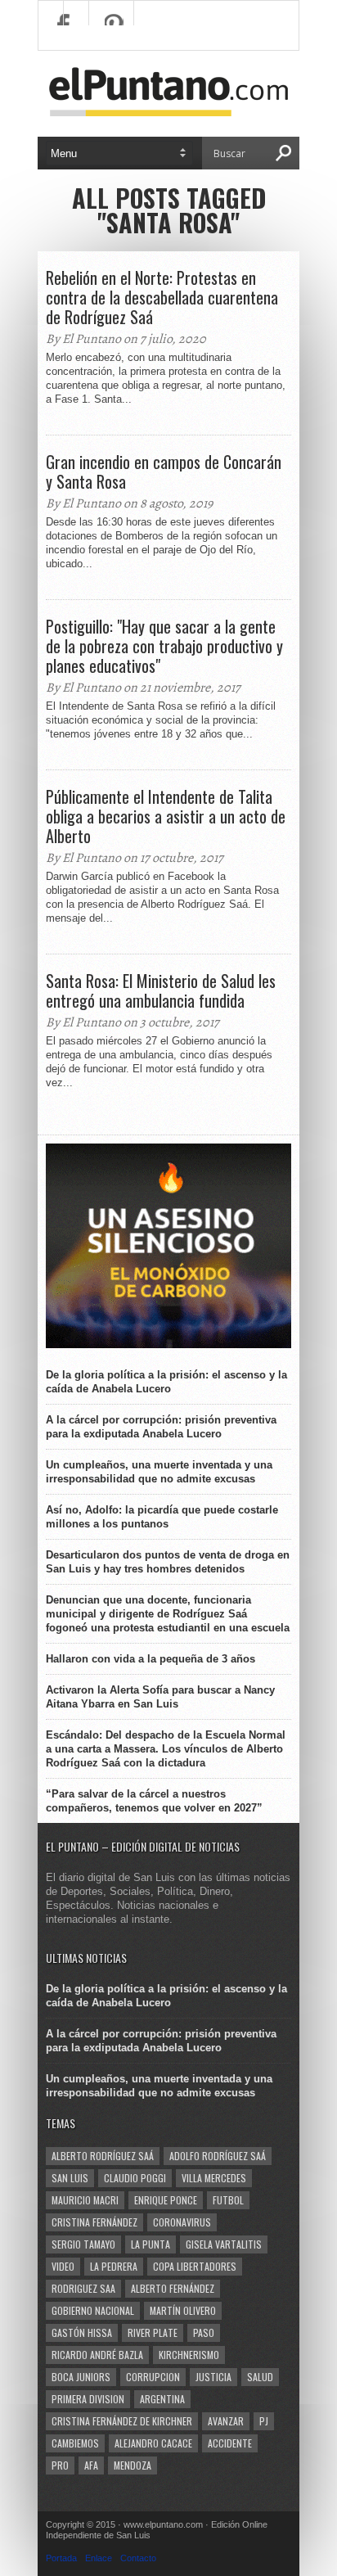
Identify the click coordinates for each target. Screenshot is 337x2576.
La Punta (151, 2244)
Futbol (228, 2200)
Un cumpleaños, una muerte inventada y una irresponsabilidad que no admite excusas (159, 1472)
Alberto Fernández (173, 2288)
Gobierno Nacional (93, 2310)
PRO (60, 2465)
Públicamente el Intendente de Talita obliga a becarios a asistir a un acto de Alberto (166, 816)
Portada (61, 2558)
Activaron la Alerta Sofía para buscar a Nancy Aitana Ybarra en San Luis (160, 1697)
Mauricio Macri (85, 2200)
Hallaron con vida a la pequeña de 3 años (151, 1659)
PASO (204, 2332)
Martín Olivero (183, 2310)
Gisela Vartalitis (224, 2244)
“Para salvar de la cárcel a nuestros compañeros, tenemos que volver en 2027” (154, 1801)
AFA (91, 2465)
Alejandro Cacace (153, 2443)
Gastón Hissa (82, 2332)
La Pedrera (114, 2266)
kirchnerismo (189, 2355)
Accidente (230, 2443)
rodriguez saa (83, 2288)
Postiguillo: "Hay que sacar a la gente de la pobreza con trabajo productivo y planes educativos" (164, 646)
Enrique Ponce (166, 2200)
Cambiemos (75, 2443)
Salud (260, 2377)
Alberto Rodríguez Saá (103, 2156)
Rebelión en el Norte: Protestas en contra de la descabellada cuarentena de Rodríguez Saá (162, 297)
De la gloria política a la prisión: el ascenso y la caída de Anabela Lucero (166, 1382)
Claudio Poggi (135, 2178)
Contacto (138, 2558)
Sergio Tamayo (83, 2244)
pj (264, 2421)
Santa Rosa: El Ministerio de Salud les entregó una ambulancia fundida (161, 990)
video (63, 2266)
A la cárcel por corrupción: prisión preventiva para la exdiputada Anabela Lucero (161, 1427)
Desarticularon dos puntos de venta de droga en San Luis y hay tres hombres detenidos (168, 1562)
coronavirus (182, 2222)
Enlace (99, 2558)
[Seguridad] (168, 1344)
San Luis (70, 2178)
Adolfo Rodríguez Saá (218, 2156)
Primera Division (88, 2399)
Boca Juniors (81, 2377)
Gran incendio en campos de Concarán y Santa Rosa (164, 471)
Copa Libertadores (195, 2266)
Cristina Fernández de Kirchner (122, 2421)
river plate (153, 2332)
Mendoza (133, 2465)
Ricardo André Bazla (97, 2355)
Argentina (162, 2399)
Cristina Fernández (94, 2222)
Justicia (213, 2377)
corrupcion (153, 2377)
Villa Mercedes (214, 2178)
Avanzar (226, 2421)
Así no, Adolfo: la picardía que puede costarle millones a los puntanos (162, 1517)
